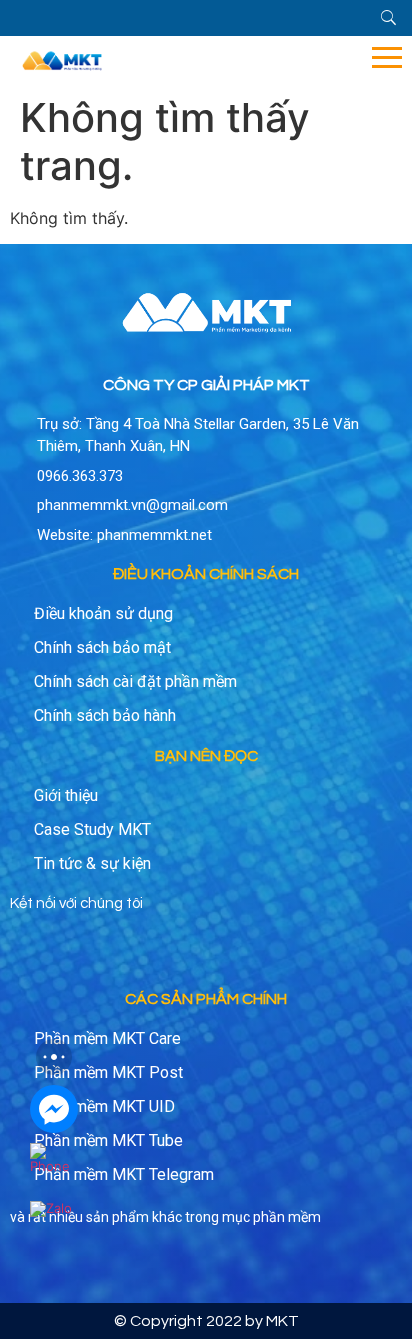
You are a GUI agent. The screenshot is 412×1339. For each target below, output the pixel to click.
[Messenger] (54, 1109)
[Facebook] (30, 951)
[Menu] (268, 58)
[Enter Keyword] (388, 18)
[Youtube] (74, 951)
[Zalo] (54, 1225)
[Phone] (54, 1167)
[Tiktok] (118, 951)
